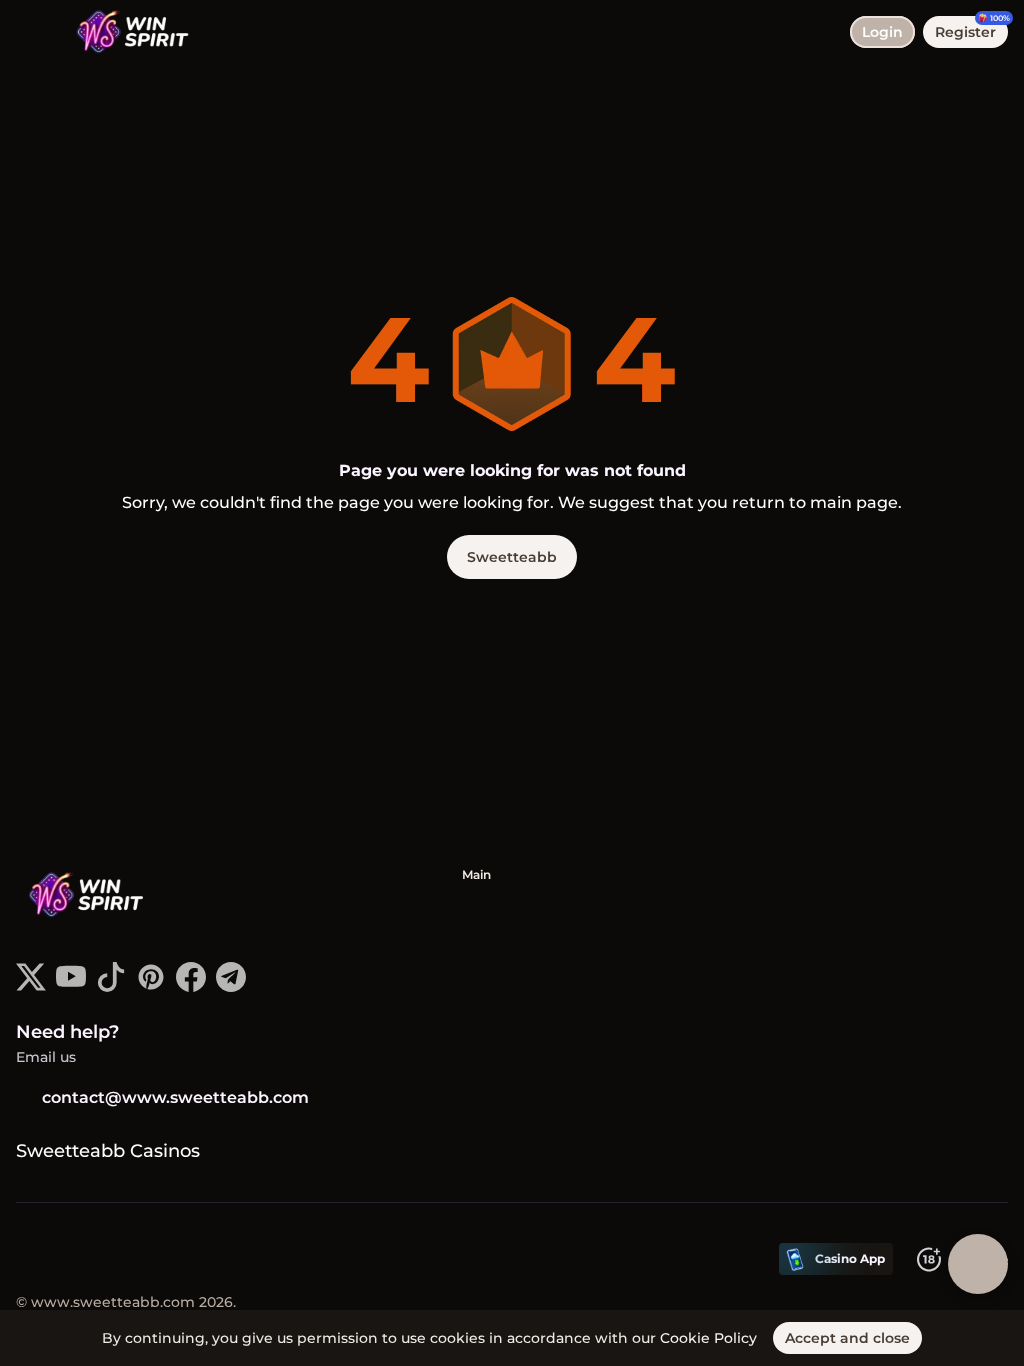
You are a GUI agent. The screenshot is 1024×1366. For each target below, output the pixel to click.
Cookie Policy (708, 1338)
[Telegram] (231, 986)
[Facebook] (191, 986)
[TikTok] (111, 986)
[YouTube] (71, 986)
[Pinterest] (151, 986)
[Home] (123, 32)
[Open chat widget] (978, 1264)
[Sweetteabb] (91, 897)
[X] (31, 986)
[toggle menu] (32, 32)
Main (476, 874)
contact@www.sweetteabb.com (175, 1097)
